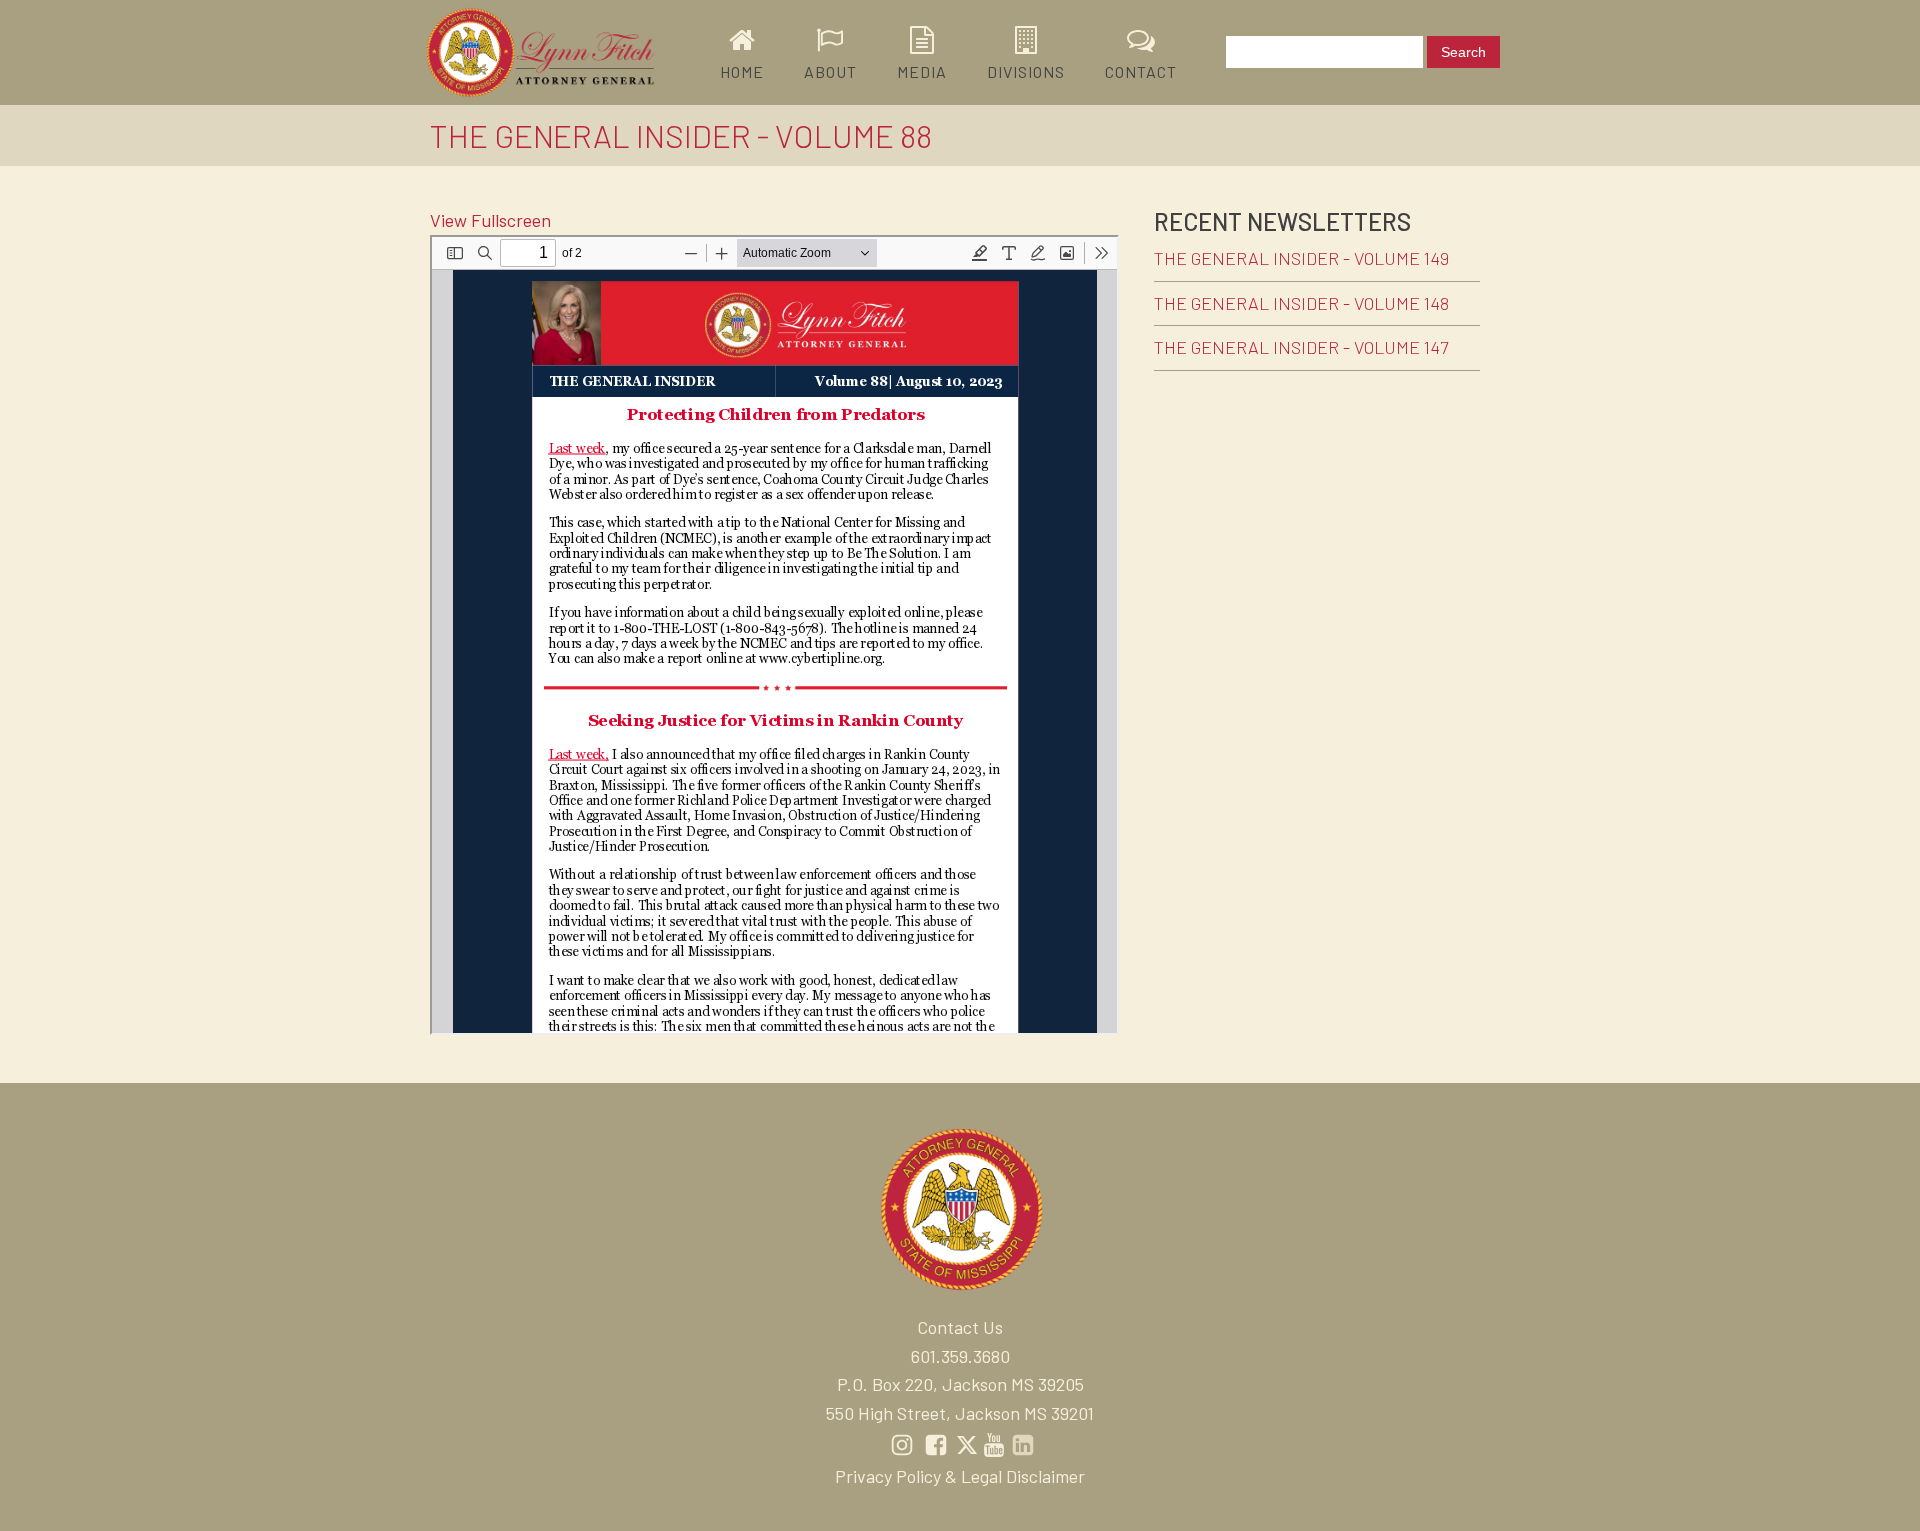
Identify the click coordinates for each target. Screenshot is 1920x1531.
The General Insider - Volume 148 (1301, 303)
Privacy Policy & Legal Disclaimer (960, 1476)
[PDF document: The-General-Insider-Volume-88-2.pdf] (774, 635)
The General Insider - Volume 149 (1301, 258)
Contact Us (960, 1327)
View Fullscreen (490, 220)
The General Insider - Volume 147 (1301, 347)
